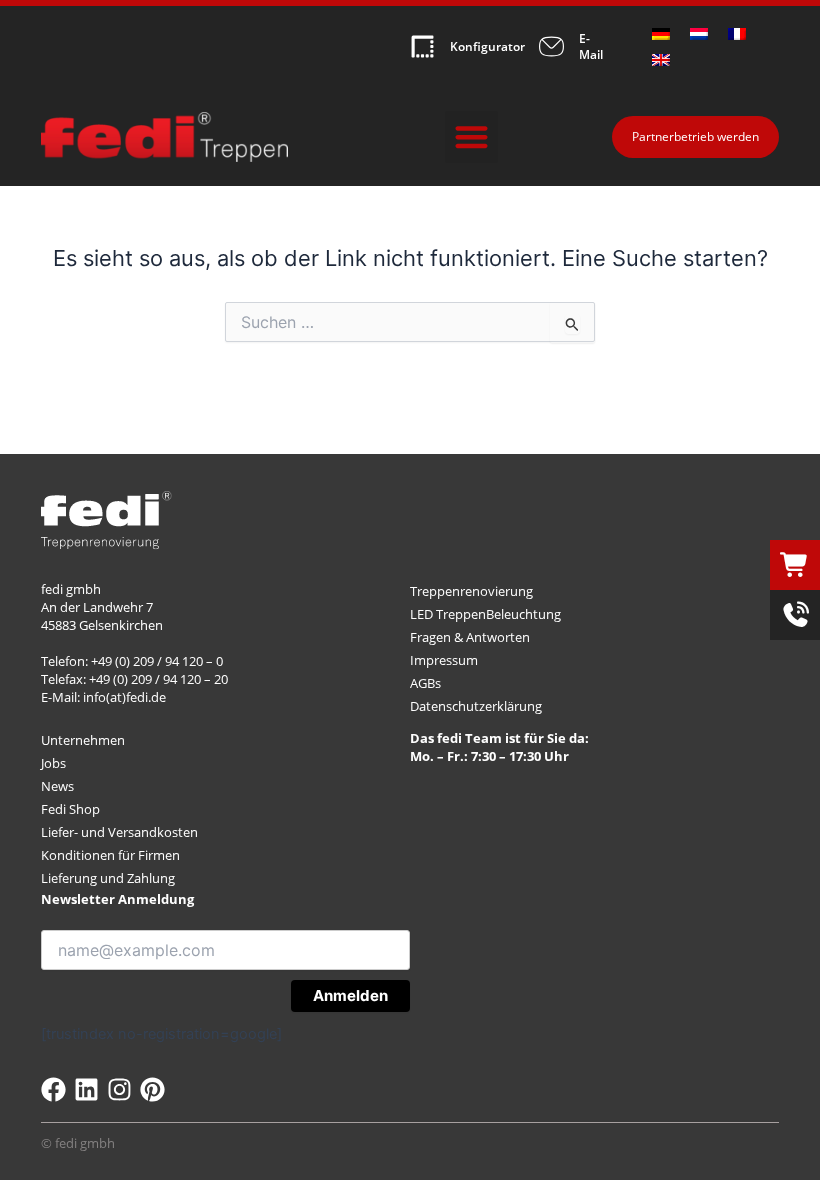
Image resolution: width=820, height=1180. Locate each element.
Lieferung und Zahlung (108, 878)
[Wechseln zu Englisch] (661, 60)
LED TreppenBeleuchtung (485, 614)
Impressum (444, 660)
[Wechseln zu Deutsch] (661, 34)
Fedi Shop (70, 809)
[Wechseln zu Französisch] (737, 34)
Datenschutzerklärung (476, 706)
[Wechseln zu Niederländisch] (699, 34)
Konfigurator (487, 46)
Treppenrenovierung (471, 591)
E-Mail (591, 46)
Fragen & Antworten (470, 637)
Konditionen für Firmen (110, 855)
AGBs (425, 683)
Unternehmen (83, 740)
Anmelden (350, 995)
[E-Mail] (551, 46)
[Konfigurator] (422, 46)
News (57, 786)
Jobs (53, 763)
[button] (471, 137)
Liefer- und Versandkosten (119, 832)
